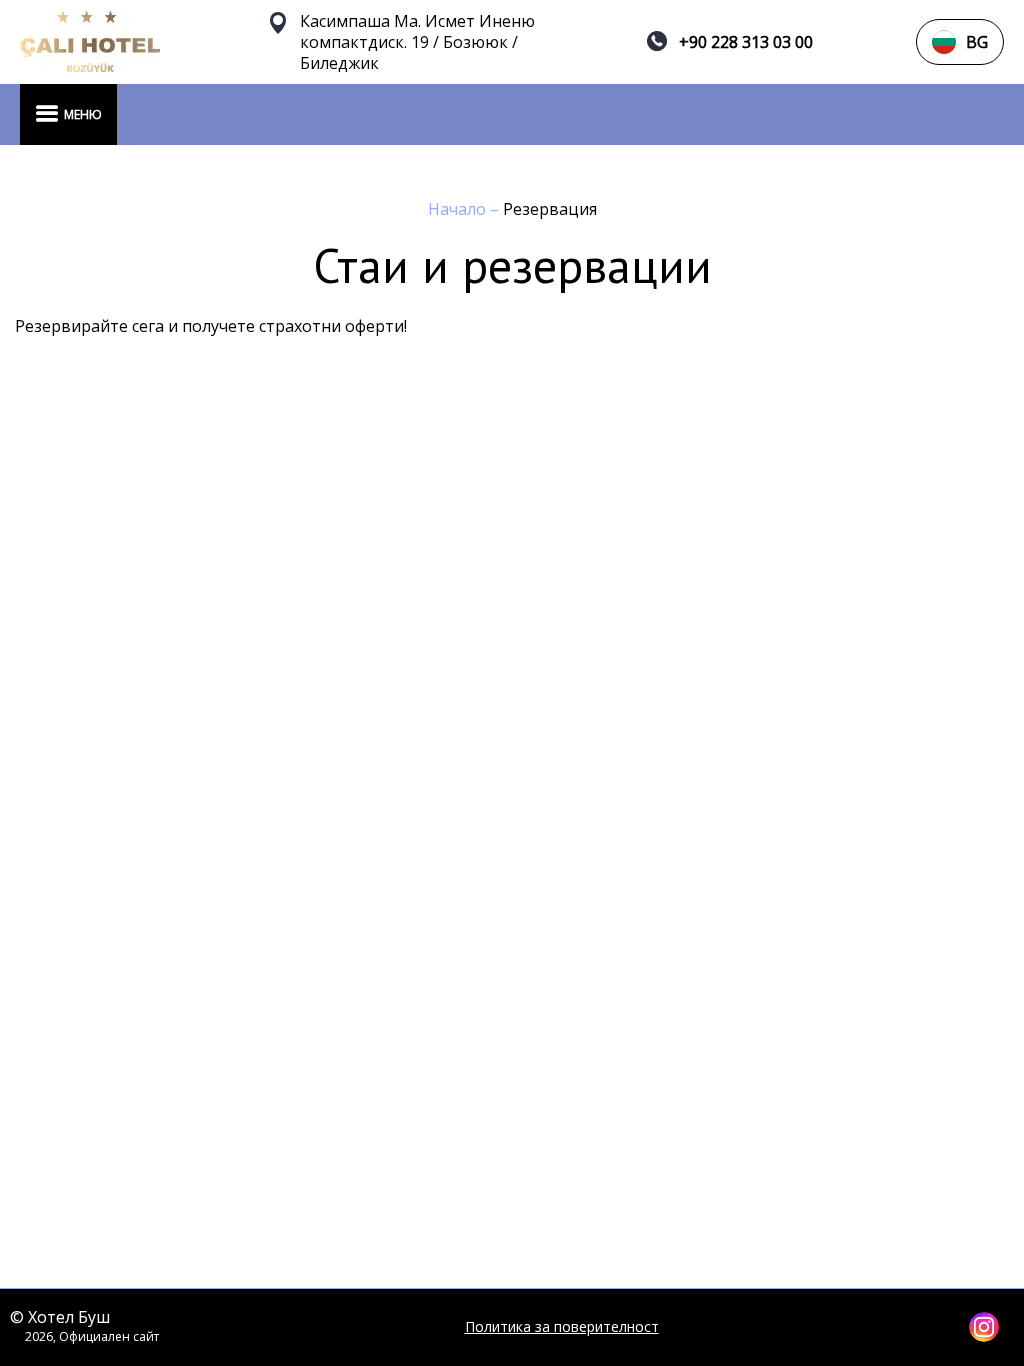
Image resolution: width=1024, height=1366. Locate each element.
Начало (459, 209)
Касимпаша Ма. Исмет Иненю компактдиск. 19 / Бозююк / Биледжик (417, 42)
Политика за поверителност (562, 1327)
